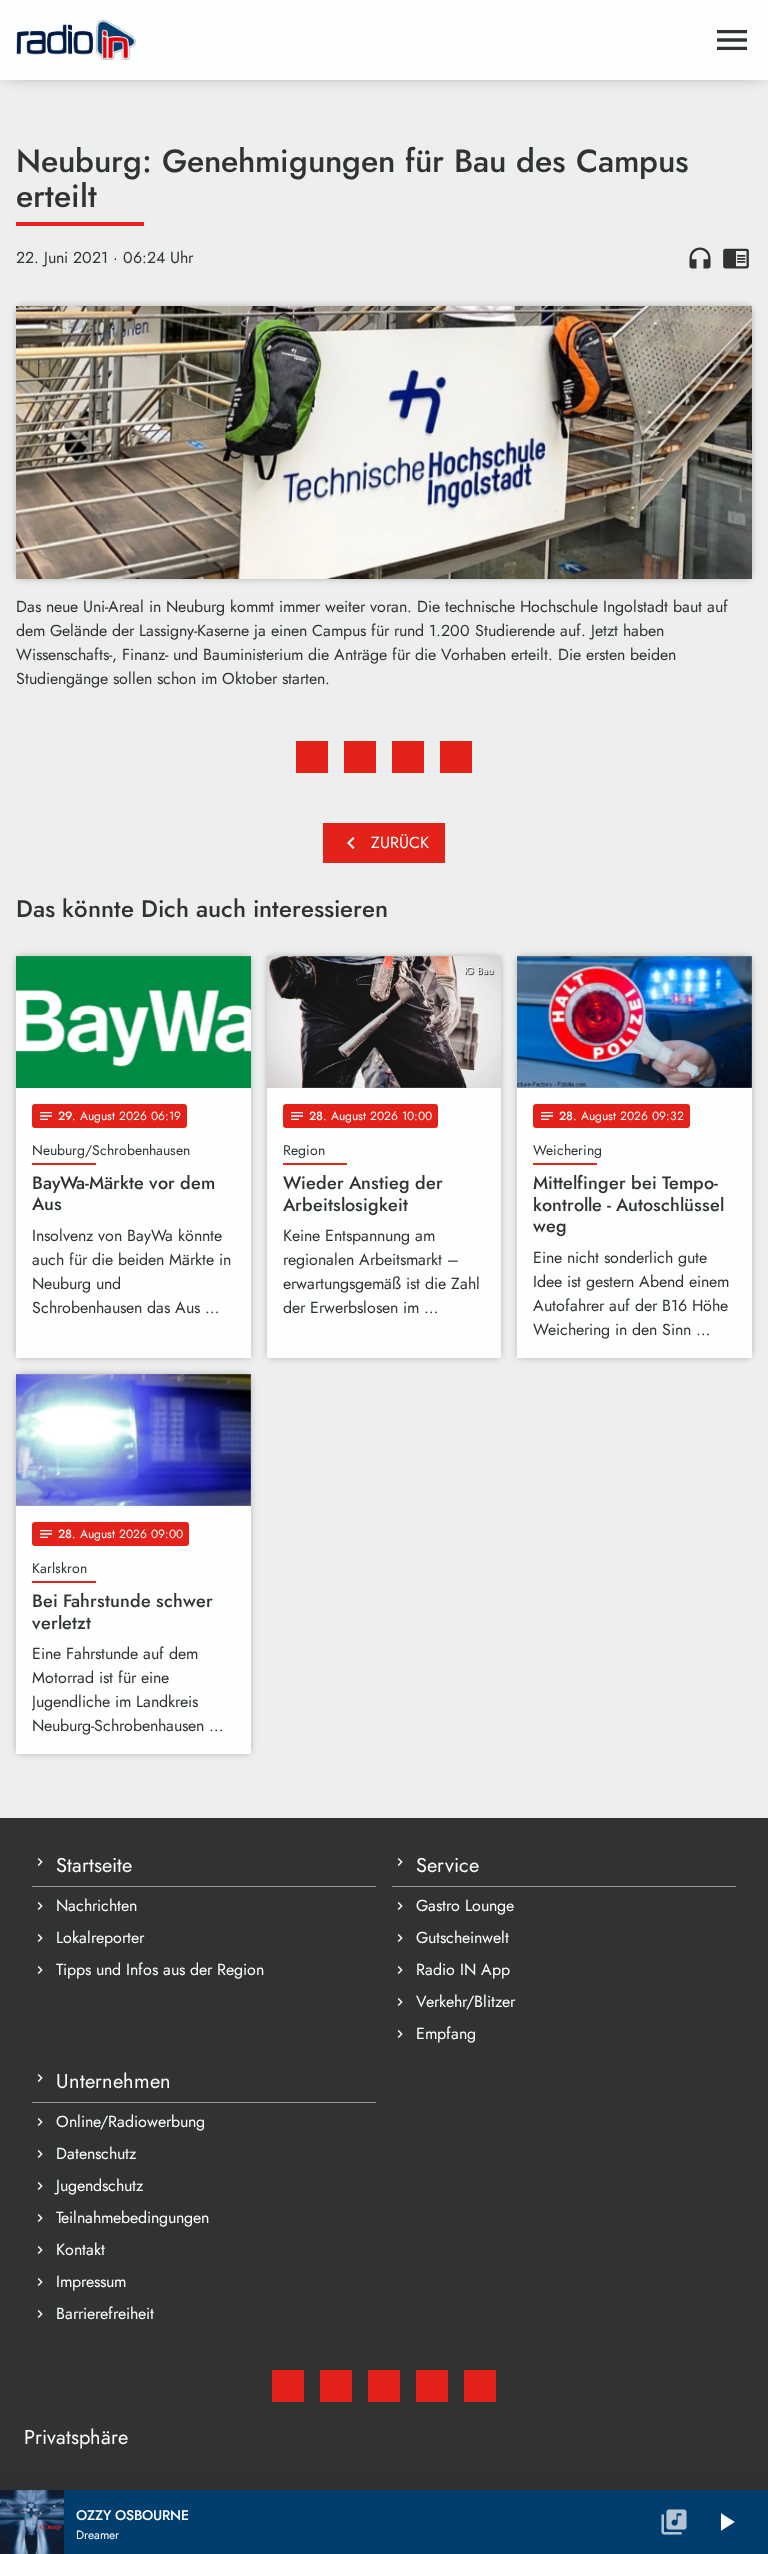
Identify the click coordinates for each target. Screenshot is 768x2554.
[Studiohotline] (480, 2386)
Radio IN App (463, 1969)
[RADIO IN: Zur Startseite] (360, 40)
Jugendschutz (99, 2185)
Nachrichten (96, 1905)
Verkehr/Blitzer (465, 2001)
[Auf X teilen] (360, 757)
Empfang (446, 2033)
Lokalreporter (100, 1937)
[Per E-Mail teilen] (456, 757)
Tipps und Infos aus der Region (160, 1969)
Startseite (94, 1865)
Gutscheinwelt (462, 1937)
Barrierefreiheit (105, 2313)
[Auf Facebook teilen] (312, 757)
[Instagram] (384, 2386)
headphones (700, 258)
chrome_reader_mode (736, 258)
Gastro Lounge (465, 1905)
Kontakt (80, 2249)
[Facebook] (336, 2386)
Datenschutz (96, 2153)
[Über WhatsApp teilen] (408, 757)
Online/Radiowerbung (130, 2121)
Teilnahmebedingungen (132, 2217)
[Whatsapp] (432, 2386)
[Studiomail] (288, 2386)
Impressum (91, 2281)
